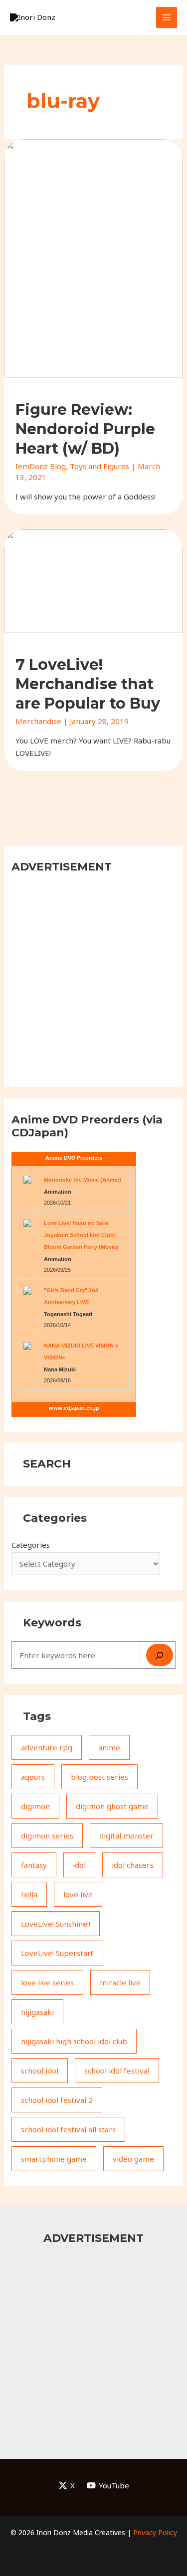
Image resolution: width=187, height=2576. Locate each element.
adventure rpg (47, 1747)
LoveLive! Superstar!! (57, 1953)
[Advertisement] (93, 979)
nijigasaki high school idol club (74, 2041)
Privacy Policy (155, 2532)
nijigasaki (37, 2012)
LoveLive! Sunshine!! (56, 1924)
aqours (33, 1777)
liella (29, 1894)
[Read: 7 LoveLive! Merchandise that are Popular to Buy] (93, 580)
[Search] (160, 1655)
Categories (31, 1545)
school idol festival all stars (68, 2129)
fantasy (34, 1865)
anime (109, 1747)
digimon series (47, 1836)
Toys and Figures (99, 466)
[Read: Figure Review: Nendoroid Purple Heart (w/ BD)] (93, 257)
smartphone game (54, 2159)
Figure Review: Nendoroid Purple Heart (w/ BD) (85, 429)
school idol (40, 2071)
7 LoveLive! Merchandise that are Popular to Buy (88, 684)
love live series (47, 1982)
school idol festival (117, 2071)
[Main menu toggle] (167, 18)
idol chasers (133, 1865)
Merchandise (38, 721)
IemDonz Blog (41, 466)
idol (79, 1865)
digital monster (126, 1836)
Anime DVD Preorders (74, 1158)
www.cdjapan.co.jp (74, 1408)
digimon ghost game (112, 1806)
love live (78, 1894)
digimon (35, 1806)
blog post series (99, 1777)
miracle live (120, 1982)
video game (133, 2159)
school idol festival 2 (57, 2100)
